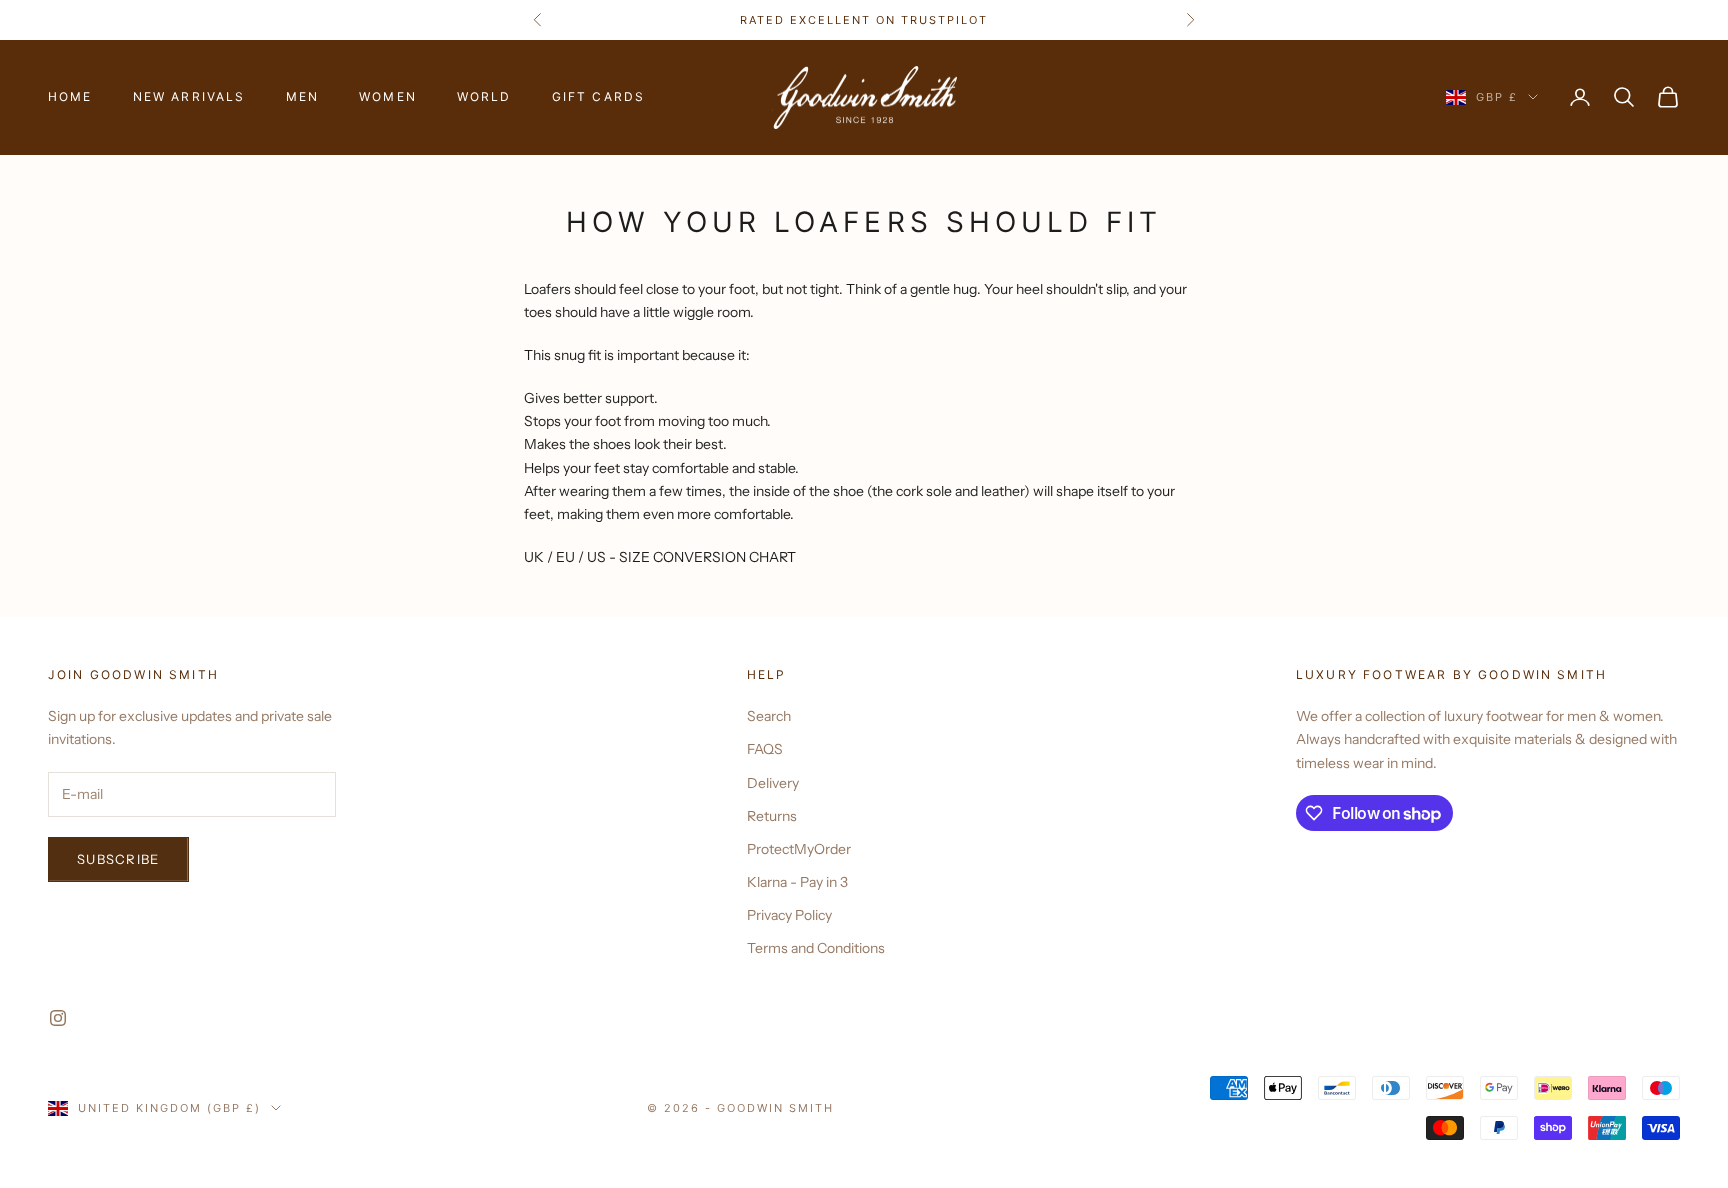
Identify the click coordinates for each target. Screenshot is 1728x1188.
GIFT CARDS (599, 96)
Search (769, 716)
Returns (772, 816)
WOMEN (388, 96)
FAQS (765, 749)
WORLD (484, 96)
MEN (302, 96)
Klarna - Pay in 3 (797, 882)
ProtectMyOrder (799, 849)
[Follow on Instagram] (58, 1018)
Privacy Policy (789, 915)
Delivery (773, 783)
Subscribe (118, 859)
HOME (70, 96)
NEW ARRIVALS (189, 96)
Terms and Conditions (816, 948)
